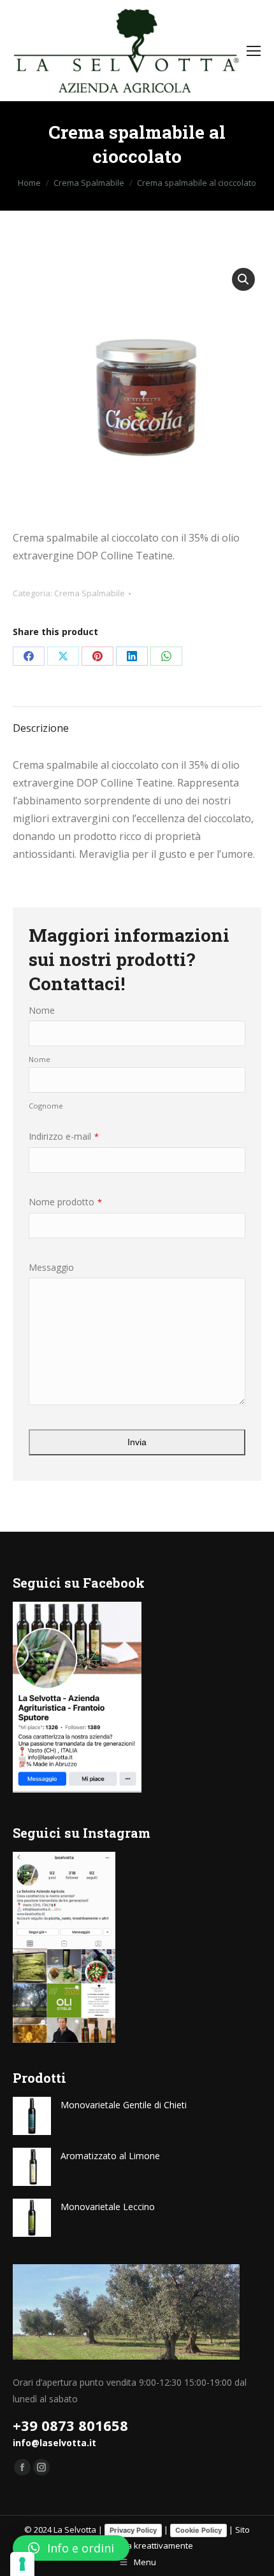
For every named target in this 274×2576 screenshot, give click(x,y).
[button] (243, 279)
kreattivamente (163, 2545)
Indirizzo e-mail (64, 1136)
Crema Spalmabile (90, 593)
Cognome (46, 1106)
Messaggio (51, 1267)
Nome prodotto (65, 1202)
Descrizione (41, 728)
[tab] (137, 722)
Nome (42, 1010)
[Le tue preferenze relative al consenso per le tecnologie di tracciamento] (22, 2564)
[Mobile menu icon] (254, 51)
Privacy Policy (133, 2530)
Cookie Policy (198, 2530)
